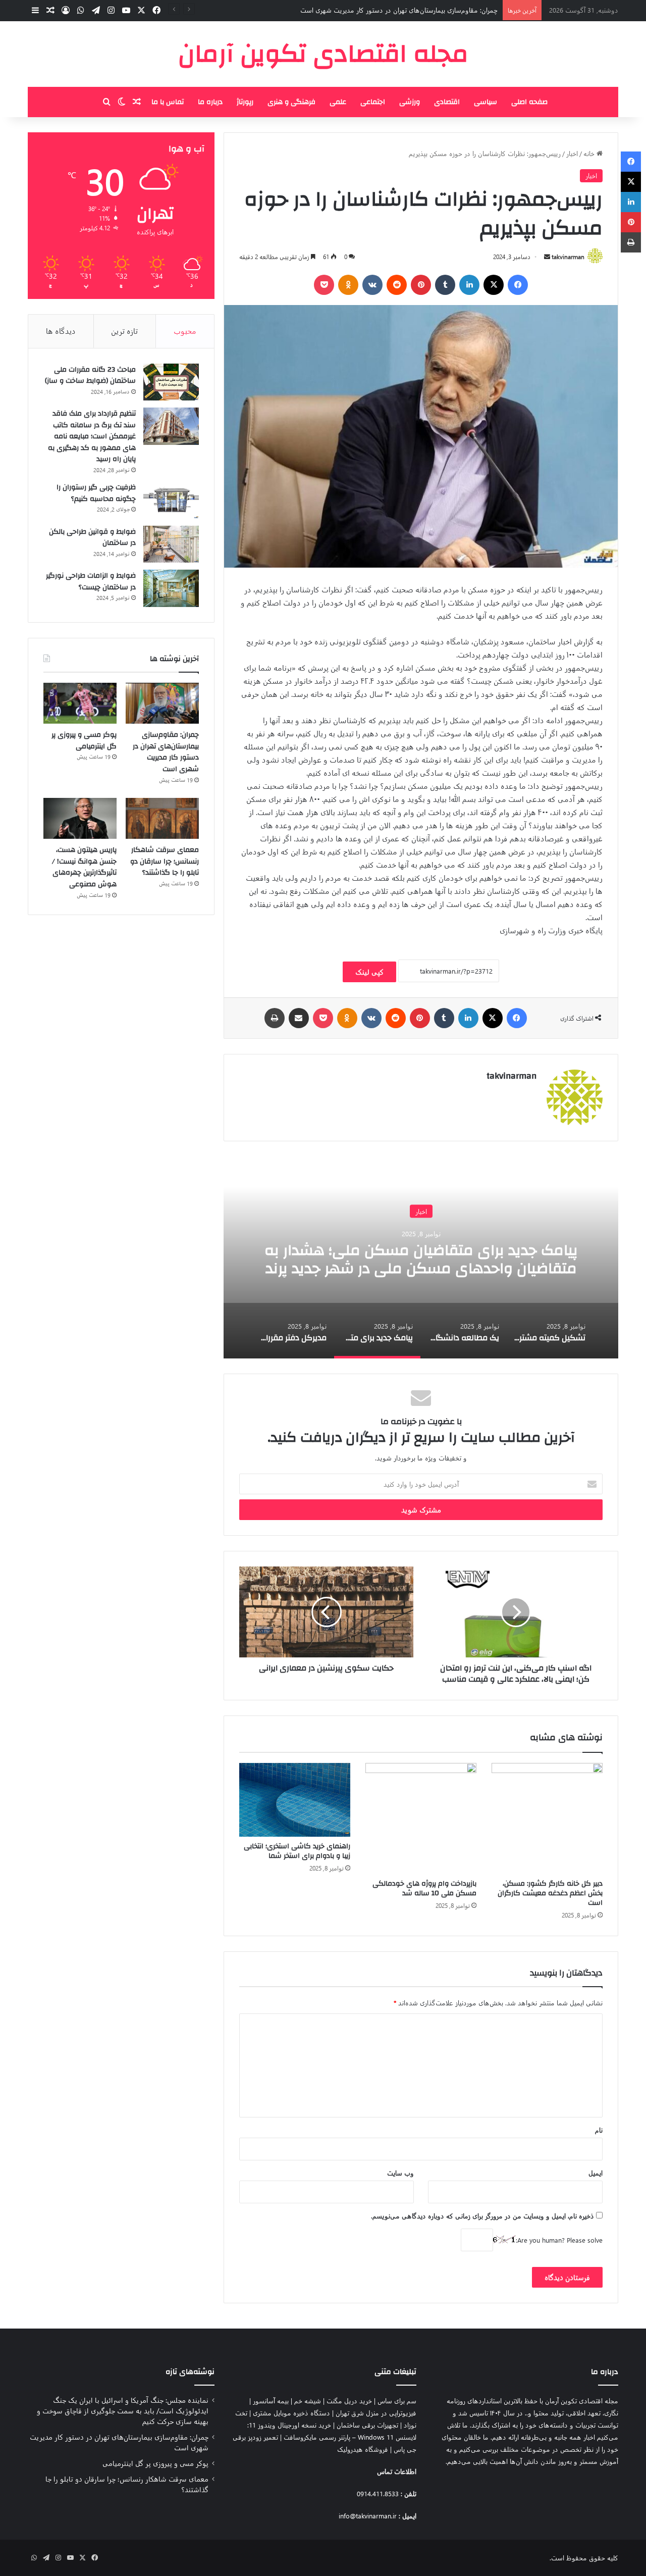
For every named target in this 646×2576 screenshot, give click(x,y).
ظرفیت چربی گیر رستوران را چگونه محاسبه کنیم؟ (96, 493)
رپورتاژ (245, 102)
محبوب (185, 331)
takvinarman (568, 257)
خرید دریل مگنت (349, 2401)
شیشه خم (308, 2401)
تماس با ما (168, 102)
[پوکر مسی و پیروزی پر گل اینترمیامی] (80, 703)
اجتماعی (373, 102)
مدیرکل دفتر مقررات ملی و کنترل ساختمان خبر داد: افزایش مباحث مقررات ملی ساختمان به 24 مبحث (403, 1259)
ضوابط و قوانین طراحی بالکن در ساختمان (92, 538)
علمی (338, 102)
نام (599, 2130)
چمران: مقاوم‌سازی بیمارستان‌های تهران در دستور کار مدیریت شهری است (166, 752)
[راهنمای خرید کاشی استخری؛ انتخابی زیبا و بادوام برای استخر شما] (295, 1800)
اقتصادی (447, 102)
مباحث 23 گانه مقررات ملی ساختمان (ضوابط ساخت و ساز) (90, 375)
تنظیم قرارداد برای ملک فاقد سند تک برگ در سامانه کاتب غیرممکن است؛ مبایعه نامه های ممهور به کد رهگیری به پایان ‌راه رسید (92, 436)
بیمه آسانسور (271, 2401)
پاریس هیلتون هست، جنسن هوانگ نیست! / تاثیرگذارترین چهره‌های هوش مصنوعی (84, 867)
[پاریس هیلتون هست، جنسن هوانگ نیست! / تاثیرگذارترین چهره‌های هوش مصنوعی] (80, 819)
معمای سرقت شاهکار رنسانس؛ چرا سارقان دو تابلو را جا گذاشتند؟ (165, 861)
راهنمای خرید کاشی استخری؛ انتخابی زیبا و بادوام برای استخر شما (297, 1851)
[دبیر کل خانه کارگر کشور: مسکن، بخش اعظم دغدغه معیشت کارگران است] (547, 1819)
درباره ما (210, 102)
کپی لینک (369, 972)
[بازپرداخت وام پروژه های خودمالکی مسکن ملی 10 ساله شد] (421, 1819)
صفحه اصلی (529, 102)
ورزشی (410, 102)
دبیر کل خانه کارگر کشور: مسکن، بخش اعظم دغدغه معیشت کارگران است (550, 1893)
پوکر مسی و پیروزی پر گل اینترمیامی (449, 10)
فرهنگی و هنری (291, 102)
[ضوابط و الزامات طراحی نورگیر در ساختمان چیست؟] (171, 588)
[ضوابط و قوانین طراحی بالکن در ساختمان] (171, 544)
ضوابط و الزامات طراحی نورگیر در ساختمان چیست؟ (91, 582)
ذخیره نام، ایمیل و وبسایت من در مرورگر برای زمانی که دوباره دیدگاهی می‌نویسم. (482, 2216)
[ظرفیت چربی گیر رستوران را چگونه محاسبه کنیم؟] (171, 500)
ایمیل (596, 2173)
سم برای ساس (397, 2401)
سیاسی (486, 102)
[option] (403, 1257)
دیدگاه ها (61, 331)
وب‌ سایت (400, 2173)
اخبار (572, 153)
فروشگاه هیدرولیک (363, 2449)
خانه (590, 153)
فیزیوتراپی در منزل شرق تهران (376, 2413)
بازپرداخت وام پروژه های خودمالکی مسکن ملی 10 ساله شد (424, 1888)
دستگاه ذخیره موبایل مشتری (291, 2413)
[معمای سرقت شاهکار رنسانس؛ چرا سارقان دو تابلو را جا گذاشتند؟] (162, 819)
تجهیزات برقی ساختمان (367, 2425)
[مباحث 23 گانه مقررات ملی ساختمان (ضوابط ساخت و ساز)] (171, 382)
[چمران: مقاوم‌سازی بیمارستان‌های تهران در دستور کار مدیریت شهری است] (162, 703)
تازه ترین (124, 331)
